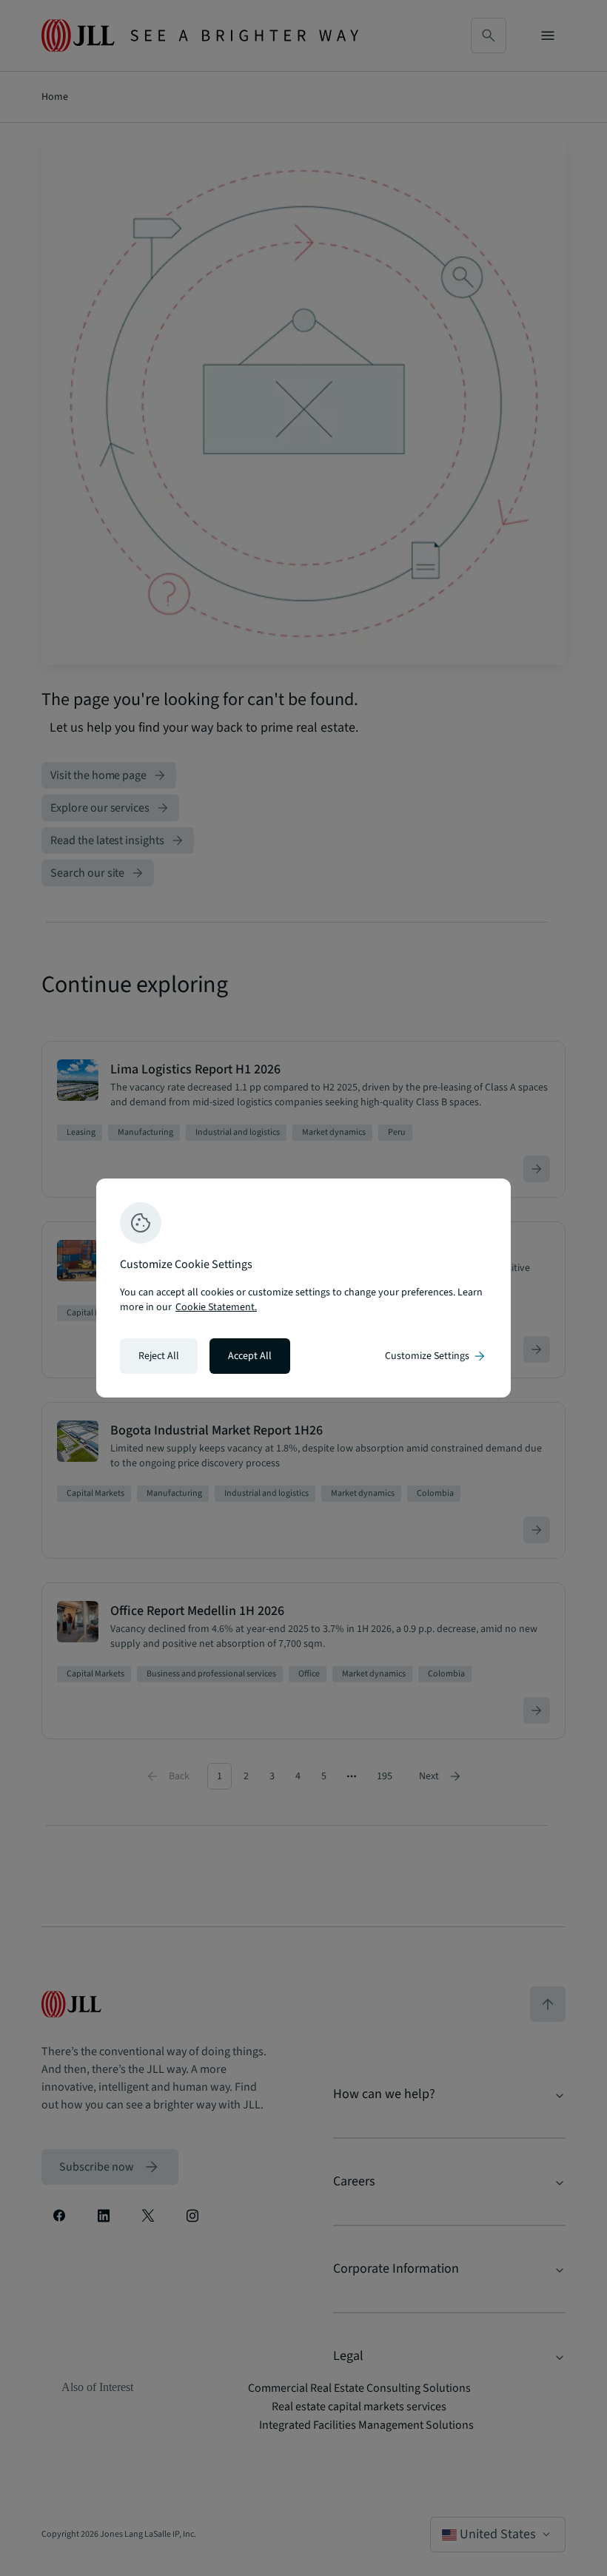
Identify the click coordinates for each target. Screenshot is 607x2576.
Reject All (159, 1356)
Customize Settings (436, 1356)
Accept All (250, 1356)
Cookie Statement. (216, 1307)
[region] (303, 1288)
